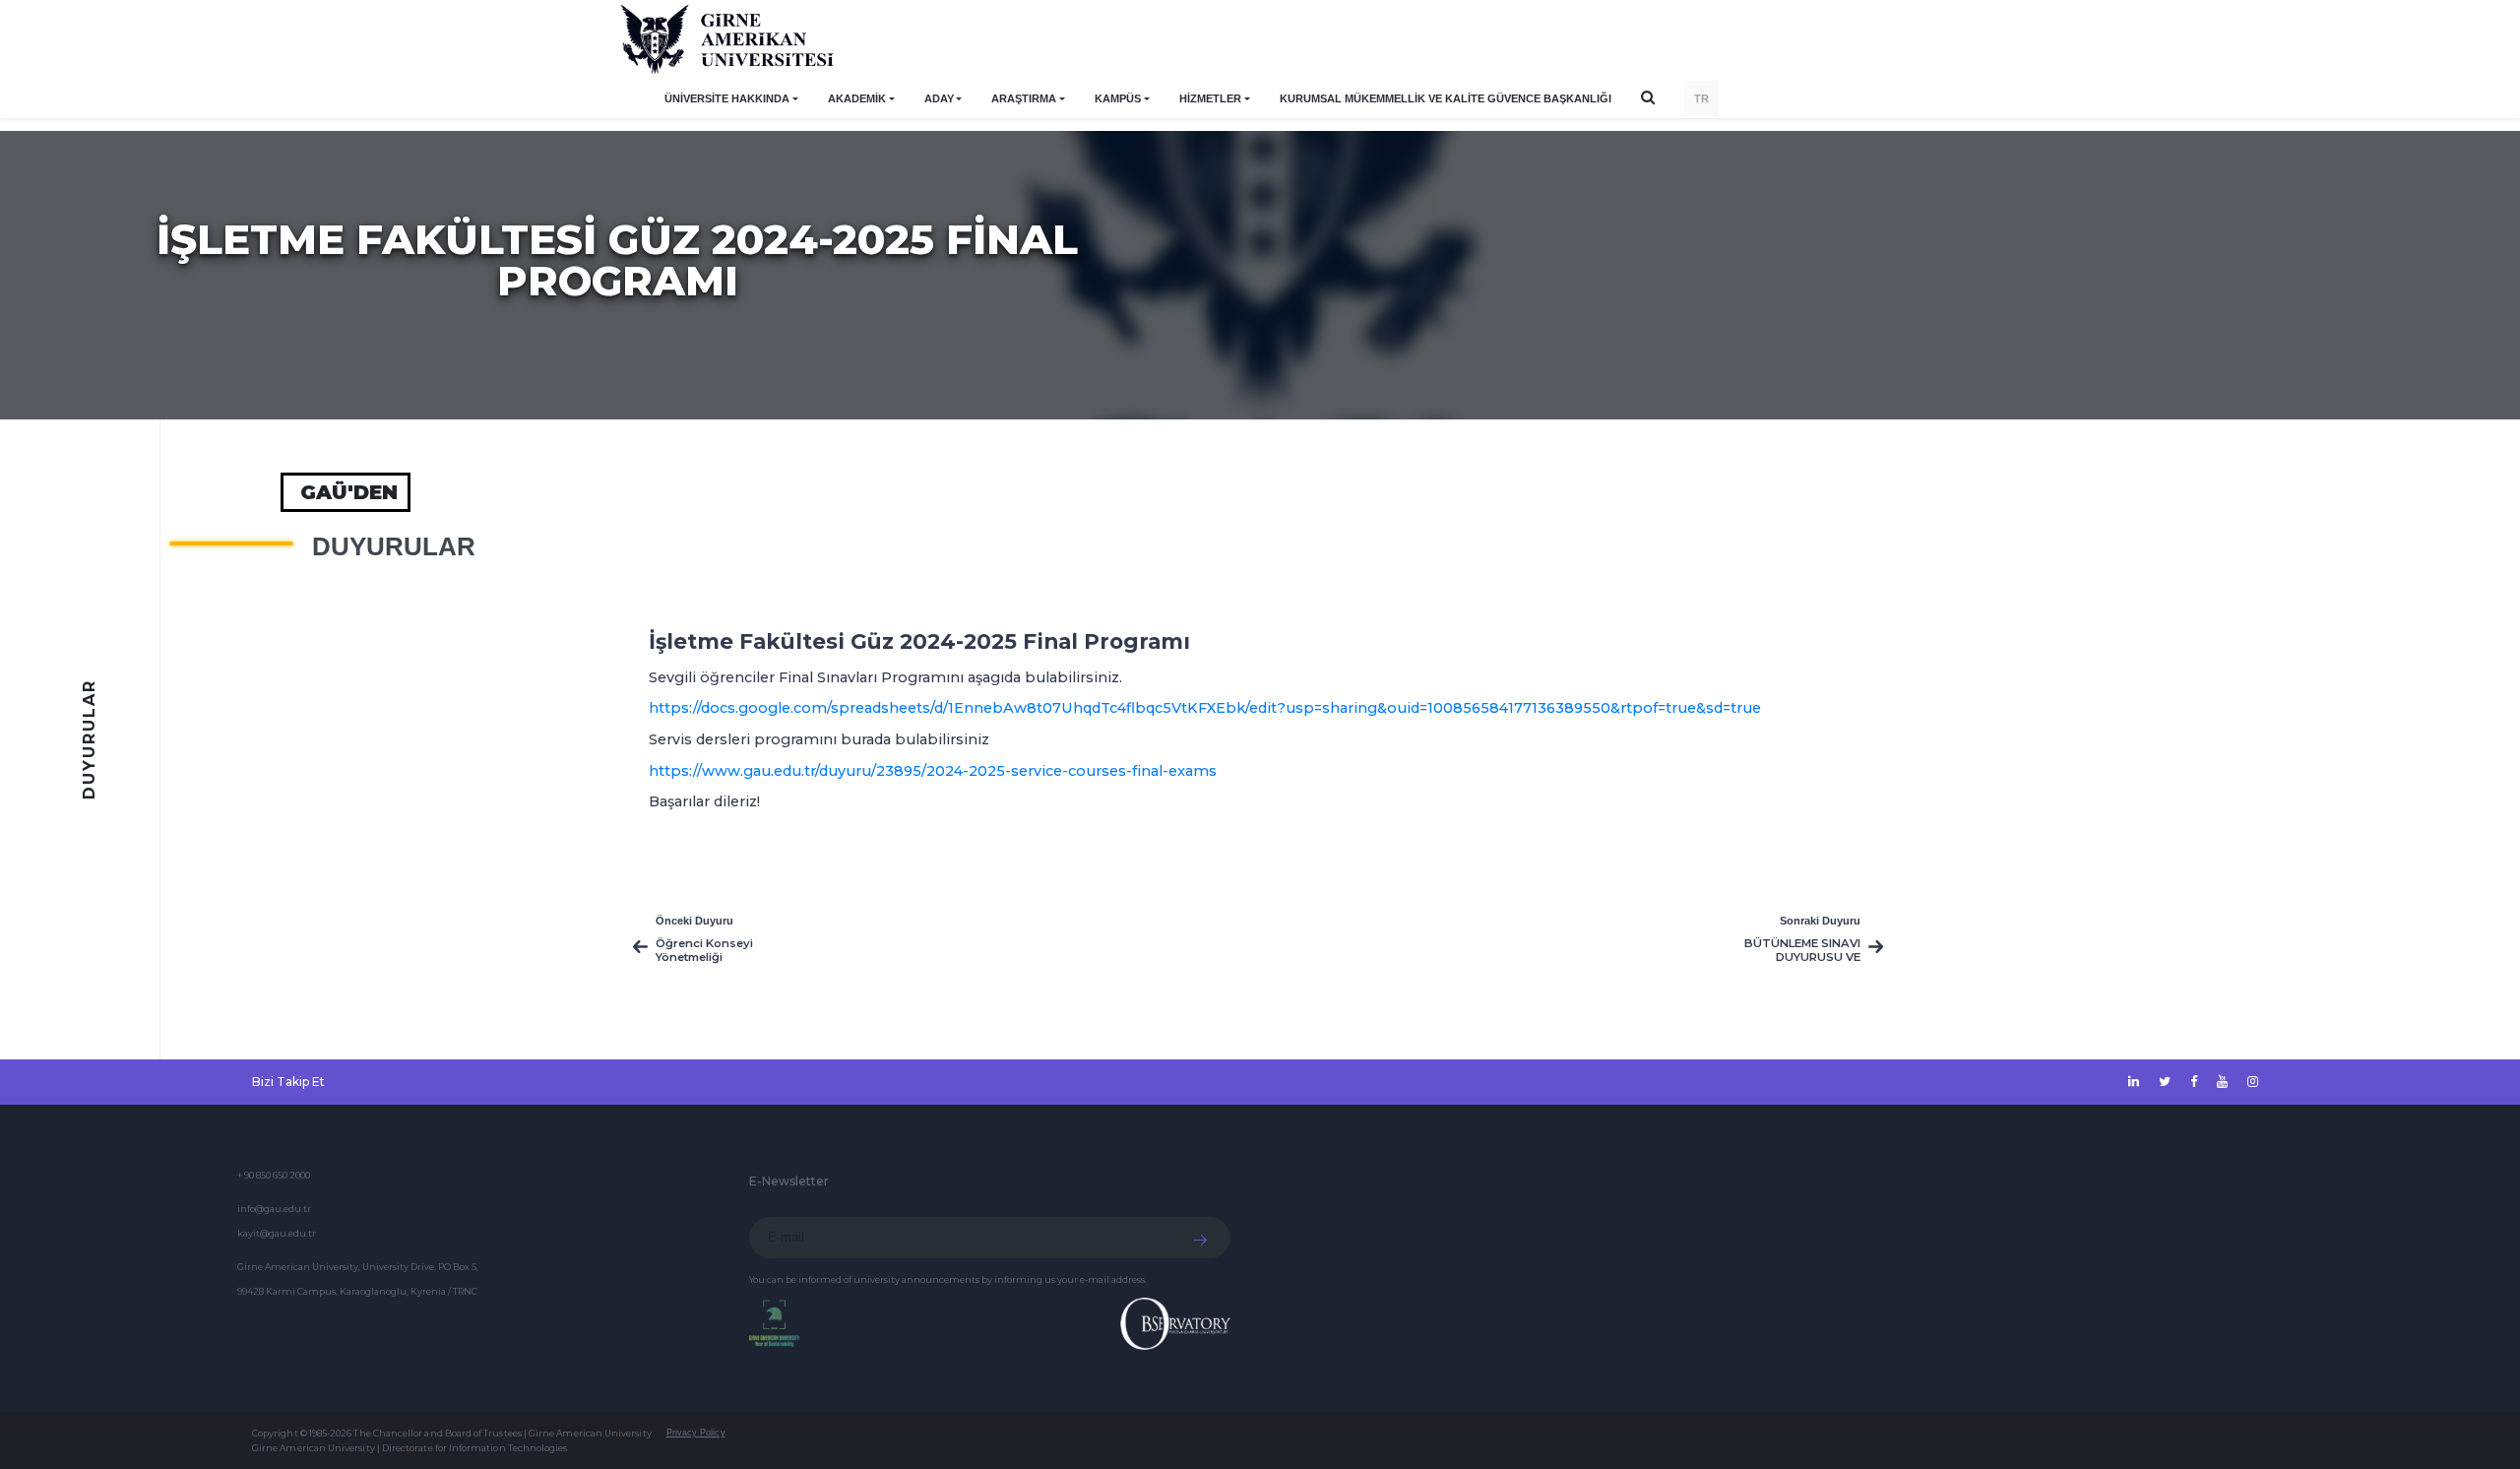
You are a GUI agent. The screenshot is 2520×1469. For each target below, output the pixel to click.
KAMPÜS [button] (1118, 98)
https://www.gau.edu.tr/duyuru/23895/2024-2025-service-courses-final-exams (933, 771)
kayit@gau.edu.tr (277, 1233)
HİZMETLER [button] (1210, 98)
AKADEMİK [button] (857, 98)
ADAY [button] (939, 98)
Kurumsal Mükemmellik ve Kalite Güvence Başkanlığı (1446, 98)
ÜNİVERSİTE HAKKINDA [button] (727, 98)
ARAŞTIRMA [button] (1024, 98)
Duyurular (394, 546)
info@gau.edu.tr (274, 1209)
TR (1701, 98)
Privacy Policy (696, 1433)
